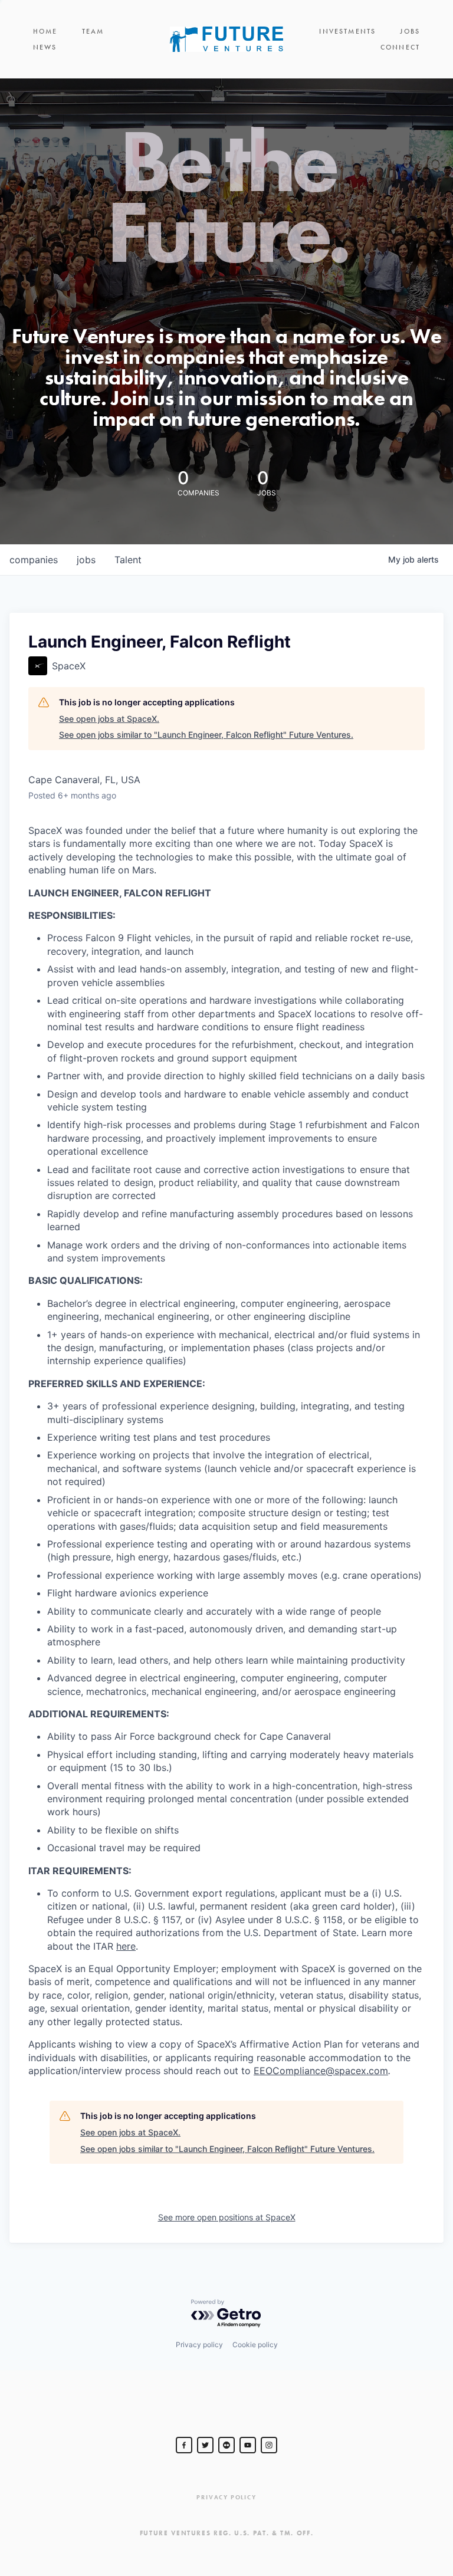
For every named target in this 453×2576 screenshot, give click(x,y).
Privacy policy (199, 2345)
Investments (347, 31)
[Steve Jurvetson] (184, 2445)
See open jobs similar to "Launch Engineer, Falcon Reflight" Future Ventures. (206, 735)
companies (34, 560)
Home (45, 31)
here (126, 1946)
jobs (86, 560)
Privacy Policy (226, 2497)
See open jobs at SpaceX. (109, 719)
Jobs (410, 31)
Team (93, 31)
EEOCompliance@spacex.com (321, 2071)
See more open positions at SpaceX (227, 2217)
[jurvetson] (226, 2445)
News (45, 47)
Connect (400, 47)
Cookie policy (255, 2345)
